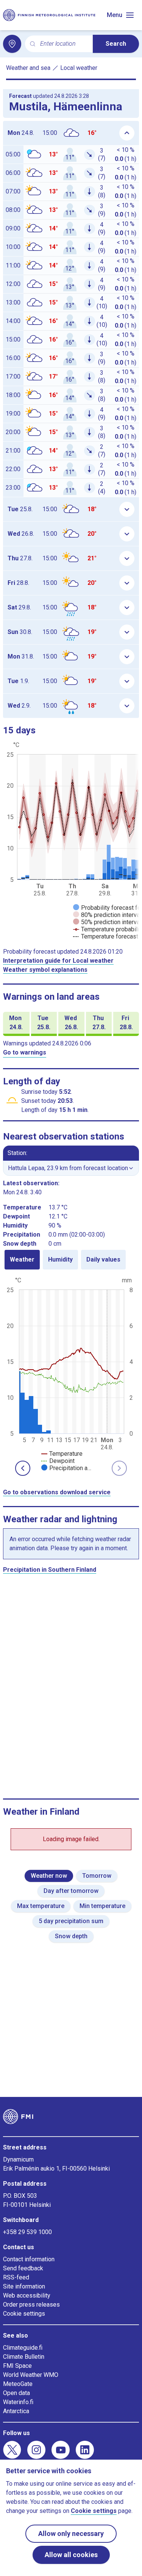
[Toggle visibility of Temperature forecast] (106, 936)
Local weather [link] (79, 68)
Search (116, 44)
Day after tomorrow (71, 1891)
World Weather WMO (31, 2375)
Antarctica (16, 2411)
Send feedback (23, 2268)
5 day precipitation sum (71, 1921)
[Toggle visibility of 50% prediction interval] (107, 922)
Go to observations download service (57, 1492)
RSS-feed (16, 2277)
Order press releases (31, 2305)
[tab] (22, 1260)
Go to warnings (25, 1052)
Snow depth (71, 1936)
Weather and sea (28, 68)
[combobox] (63, 44)
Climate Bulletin (24, 2357)
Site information (24, 2286)
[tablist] (71, 1260)
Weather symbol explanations (45, 970)
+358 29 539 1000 (27, 2232)
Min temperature (102, 1906)
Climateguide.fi (23, 2348)
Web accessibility (27, 2295)
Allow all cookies (71, 2555)
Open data (16, 2393)
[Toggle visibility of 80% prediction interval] (107, 915)
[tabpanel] (71, 1373)
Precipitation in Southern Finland (50, 1570)
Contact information (29, 2259)
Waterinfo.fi (18, 2402)
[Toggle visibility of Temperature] (62, 1454)
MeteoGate (18, 2384)
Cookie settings (24, 2314)
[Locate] (12, 44)
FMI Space (17, 2366)
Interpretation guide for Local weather (58, 961)
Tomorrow (97, 1876)
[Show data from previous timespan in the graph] (23, 1468)
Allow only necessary (71, 2533)
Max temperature (41, 1906)
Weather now (49, 1876)
